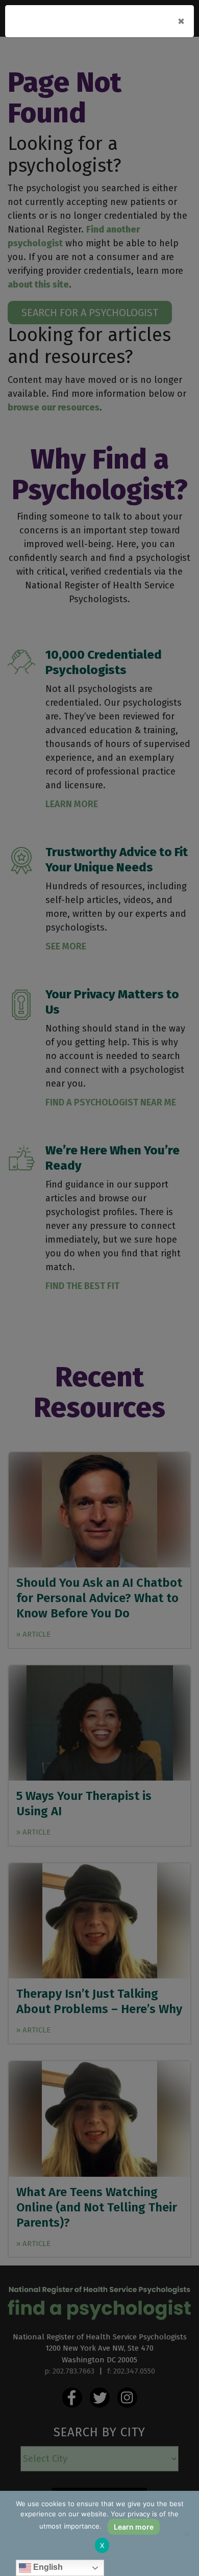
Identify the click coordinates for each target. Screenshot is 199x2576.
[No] (186, 2534)
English (47, 2567)
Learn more (134, 2527)
